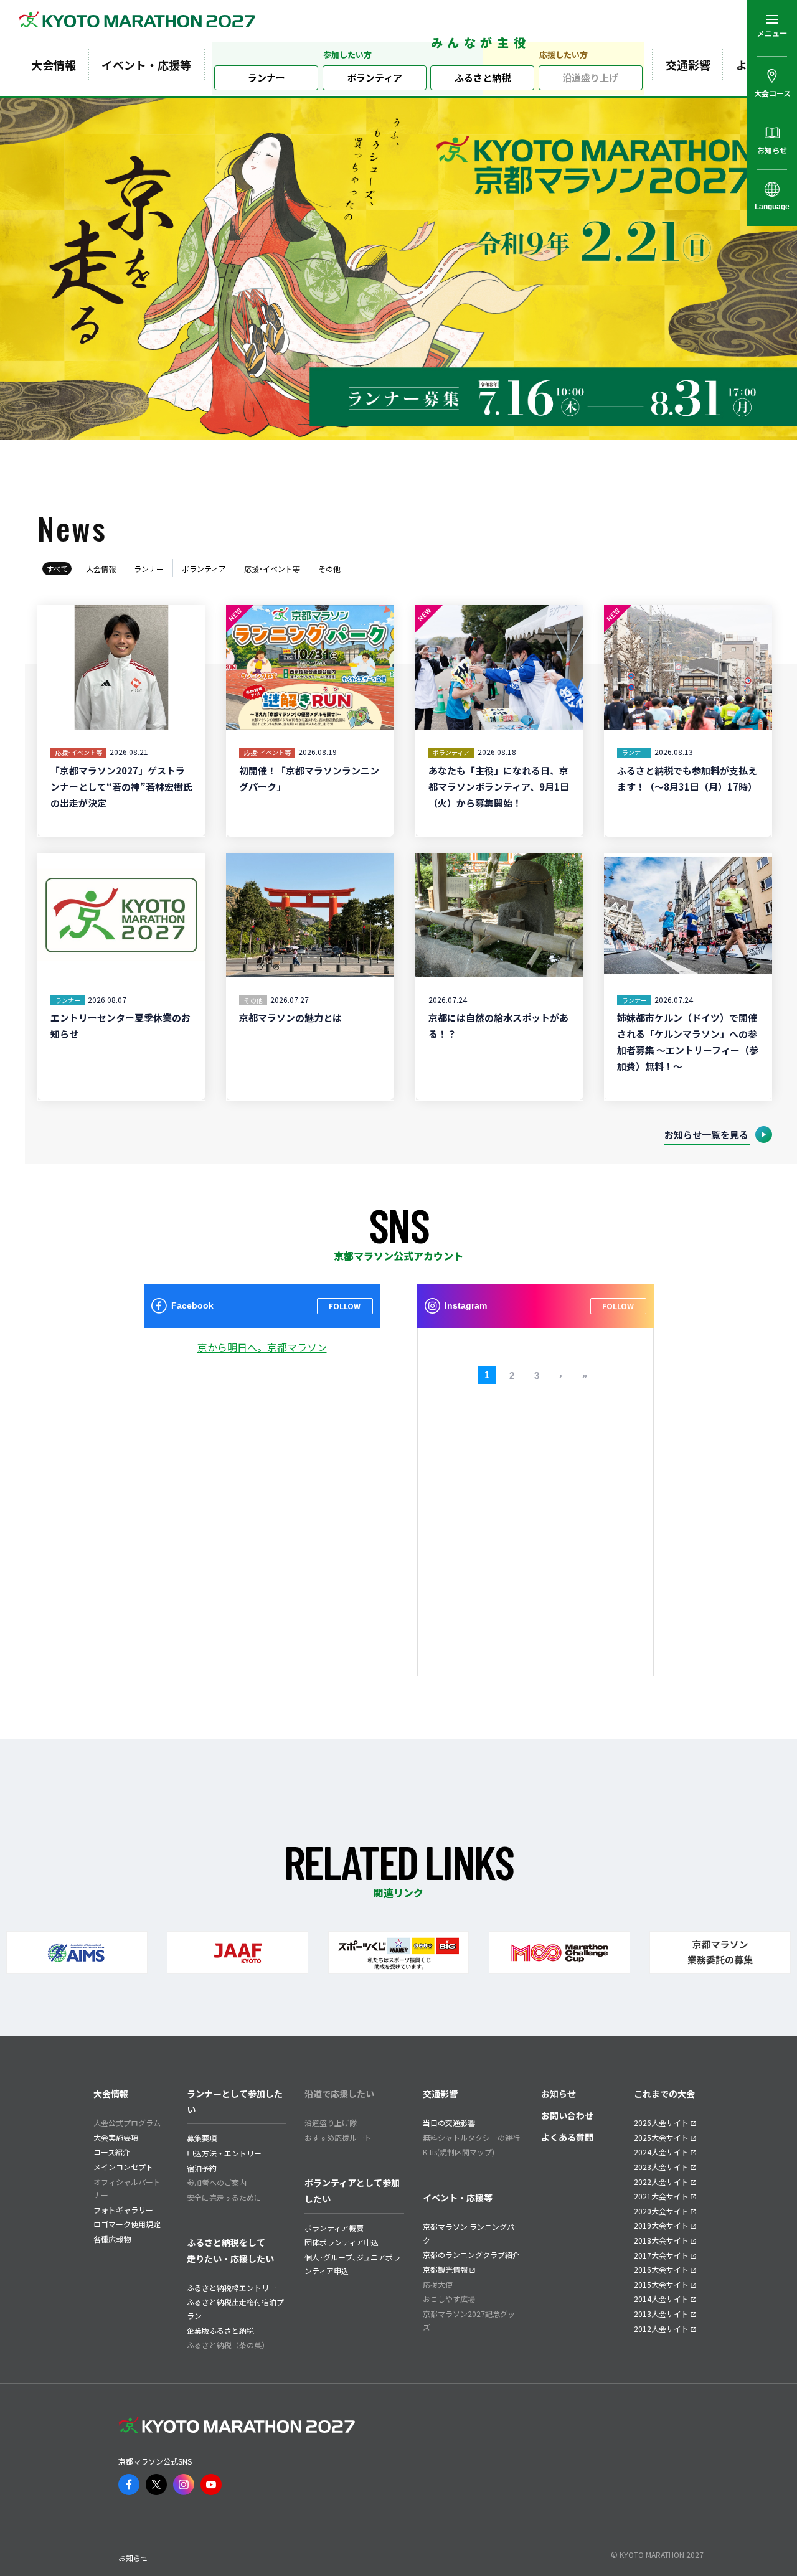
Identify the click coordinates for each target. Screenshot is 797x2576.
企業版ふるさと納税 (220, 2330)
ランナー (266, 78)
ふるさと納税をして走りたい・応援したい (230, 2250)
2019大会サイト (661, 2225)
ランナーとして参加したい (235, 2101)
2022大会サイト (661, 2182)
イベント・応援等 (146, 65)
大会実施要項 (116, 2137)
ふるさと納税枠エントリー (232, 2287)
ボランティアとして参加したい (352, 2190)
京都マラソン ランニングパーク (472, 2233)
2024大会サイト (661, 2152)
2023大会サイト (661, 2167)
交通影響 (688, 65)
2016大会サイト (661, 2269)
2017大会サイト (661, 2255)
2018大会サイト (661, 2240)
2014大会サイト (661, 2299)
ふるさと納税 (483, 78)
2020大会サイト (661, 2211)
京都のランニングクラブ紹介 (471, 2254)
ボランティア (375, 78)
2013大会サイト (661, 2314)
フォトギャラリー (123, 2210)
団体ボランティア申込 (342, 2242)
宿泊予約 (202, 2168)
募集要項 (202, 2138)
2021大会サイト (661, 2196)
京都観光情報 (445, 2269)
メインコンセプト (123, 2167)
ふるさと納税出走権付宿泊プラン (235, 2309)
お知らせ (559, 2094)
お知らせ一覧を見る (706, 1135)
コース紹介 (112, 2152)
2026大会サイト (661, 2122)
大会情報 (54, 65)
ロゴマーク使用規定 (127, 2224)
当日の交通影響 (449, 2122)
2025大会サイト (661, 2137)
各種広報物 (112, 2239)
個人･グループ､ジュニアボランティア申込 (352, 2264)
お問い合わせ (567, 2115)
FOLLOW (345, 1306)
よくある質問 (567, 2137)
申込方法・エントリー (224, 2153)
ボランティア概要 (334, 2228)
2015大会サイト (661, 2284)
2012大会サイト (661, 2329)
